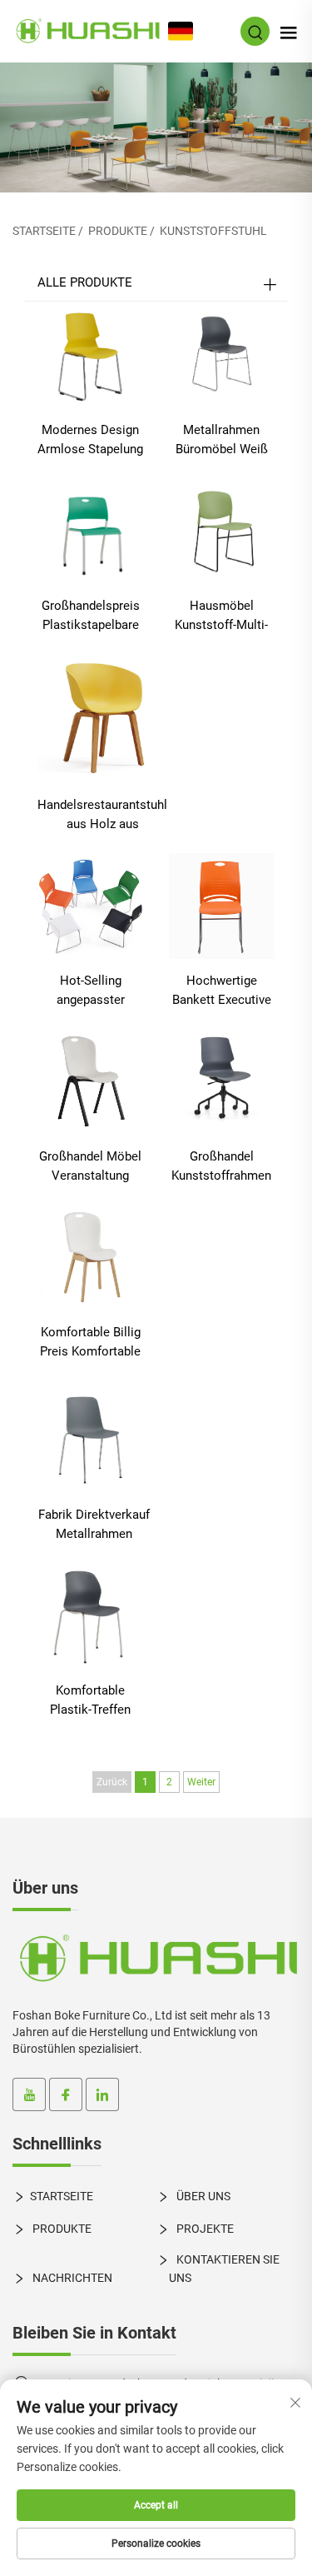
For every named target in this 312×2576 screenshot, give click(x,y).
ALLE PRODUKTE (85, 282)
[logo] (156, 1959)
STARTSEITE (62, 2196)
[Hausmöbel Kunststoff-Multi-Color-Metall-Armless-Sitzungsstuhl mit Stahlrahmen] (222, 529)
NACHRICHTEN (71, 2278)
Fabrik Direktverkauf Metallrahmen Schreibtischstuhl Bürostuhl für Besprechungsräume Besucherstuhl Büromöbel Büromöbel (94, 1525)
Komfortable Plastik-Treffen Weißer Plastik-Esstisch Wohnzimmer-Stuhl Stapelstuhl (91, 1701)
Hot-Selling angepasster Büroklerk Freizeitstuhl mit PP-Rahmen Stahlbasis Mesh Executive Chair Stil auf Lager (90, 991)
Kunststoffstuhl (213, 231)
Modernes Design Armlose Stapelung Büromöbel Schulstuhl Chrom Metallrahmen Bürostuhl (90, 441)
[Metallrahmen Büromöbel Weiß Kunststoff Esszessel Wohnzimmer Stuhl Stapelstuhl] (222, 354)
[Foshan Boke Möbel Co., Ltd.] (87, 30)
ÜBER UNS (202, 2196)
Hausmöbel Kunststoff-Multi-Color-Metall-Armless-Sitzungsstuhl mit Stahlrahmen (221, 617)
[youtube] (29, 2094)
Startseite (44, 231)
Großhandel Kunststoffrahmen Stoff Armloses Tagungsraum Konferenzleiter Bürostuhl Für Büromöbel (221, 1167)
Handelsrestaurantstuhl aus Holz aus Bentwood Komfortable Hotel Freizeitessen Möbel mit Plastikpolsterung (102, 816)
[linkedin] (102, 2094)
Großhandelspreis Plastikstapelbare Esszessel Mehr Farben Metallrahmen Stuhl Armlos (91, 617)
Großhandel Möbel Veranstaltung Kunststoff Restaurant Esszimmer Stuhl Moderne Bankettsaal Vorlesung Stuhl (90, 1167)
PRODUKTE (118, 231)
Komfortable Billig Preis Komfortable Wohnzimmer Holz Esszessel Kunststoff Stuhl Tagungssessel (90, 1343)
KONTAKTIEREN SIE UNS (224, 2268)
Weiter (201, 1782)
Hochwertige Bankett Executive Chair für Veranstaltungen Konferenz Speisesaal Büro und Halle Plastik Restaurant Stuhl (222, 991)
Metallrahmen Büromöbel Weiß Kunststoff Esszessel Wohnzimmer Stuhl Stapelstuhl (221, 441)
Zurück (112, 1782)
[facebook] (66, 2094)
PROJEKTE (204, 2229)
